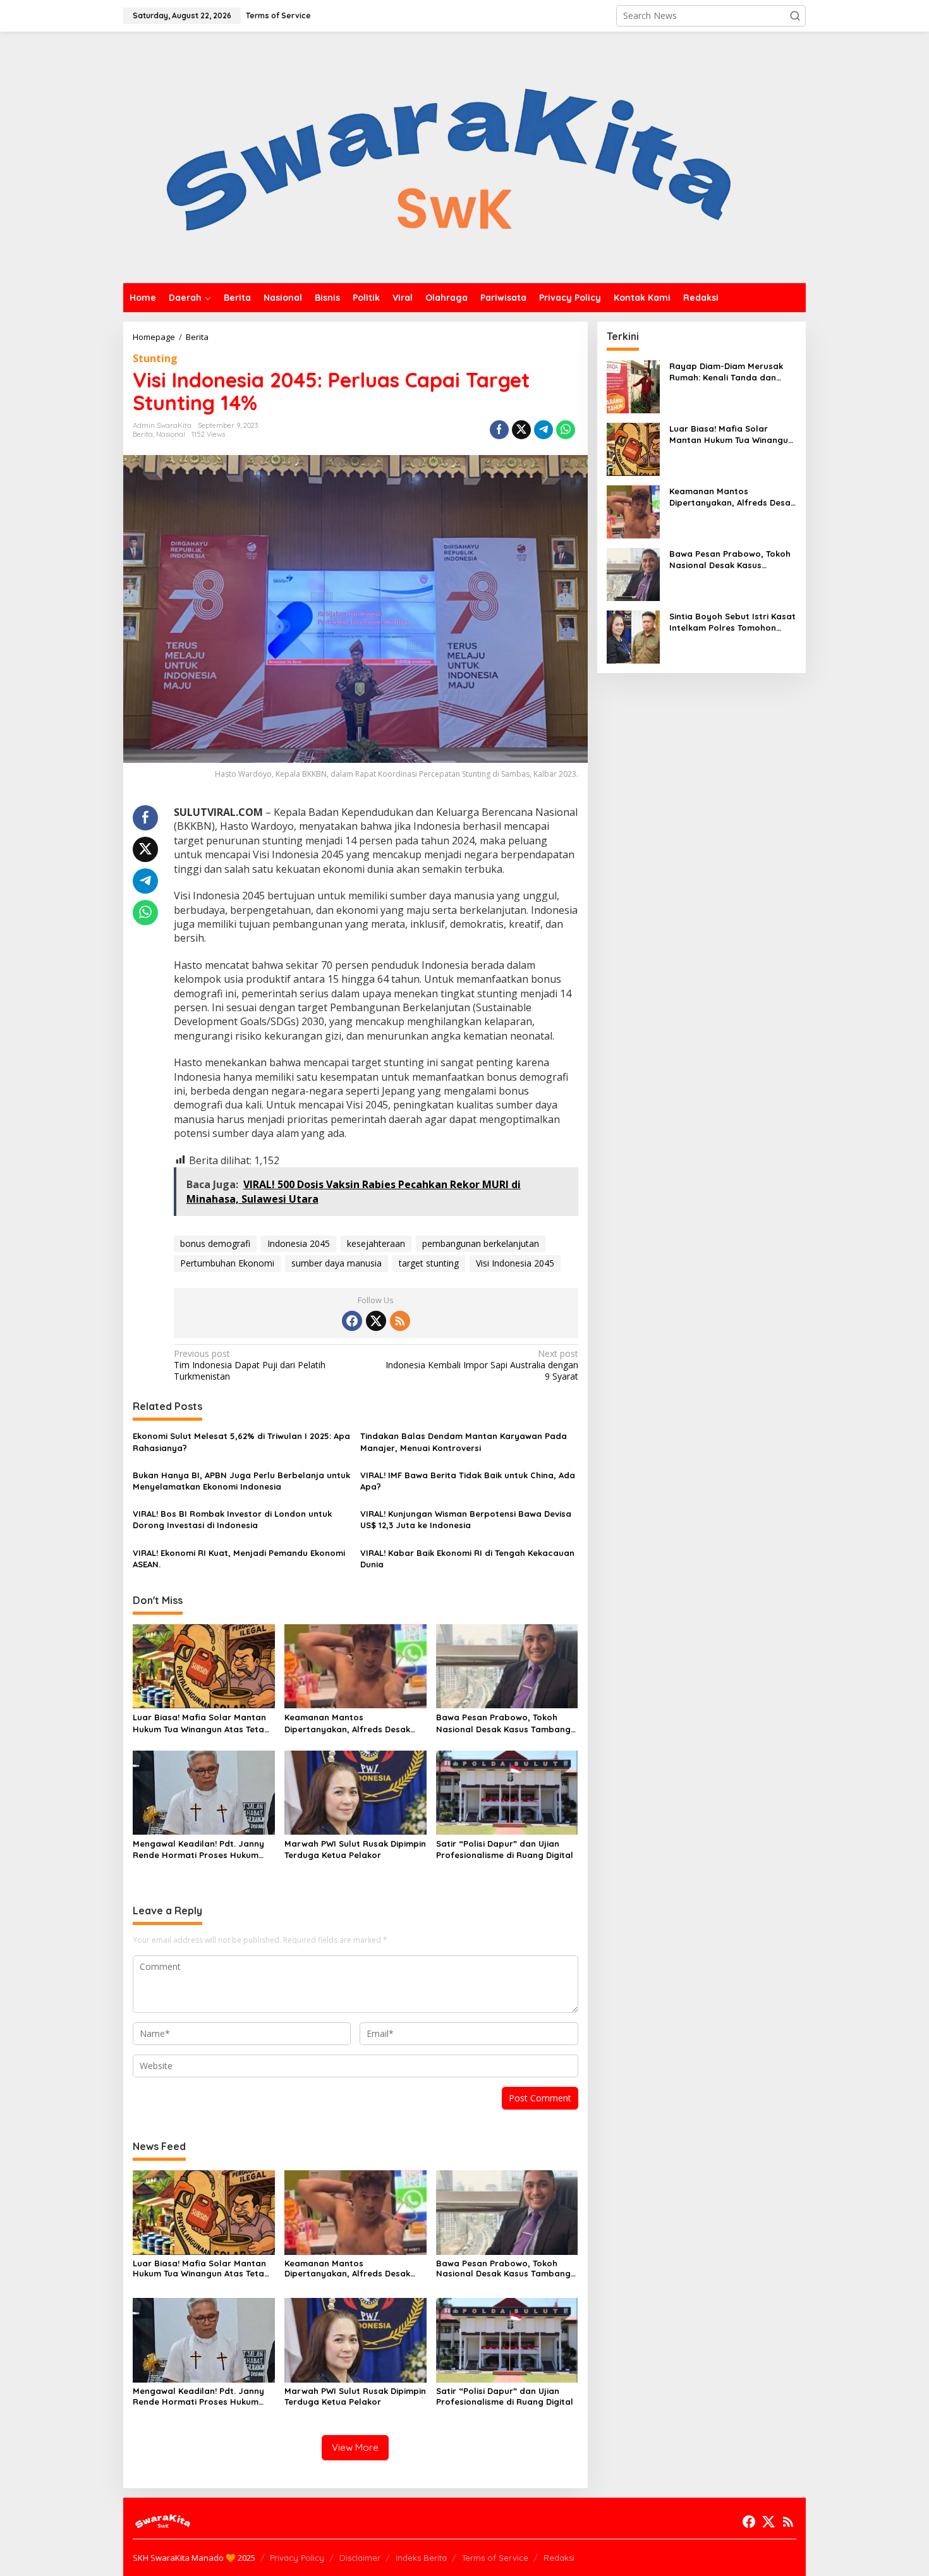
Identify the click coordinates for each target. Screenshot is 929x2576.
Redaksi (559, 2558)
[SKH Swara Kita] (450, 156)
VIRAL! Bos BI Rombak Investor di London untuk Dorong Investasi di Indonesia (232, 1519)
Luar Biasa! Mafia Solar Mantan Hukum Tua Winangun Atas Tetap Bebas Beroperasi (201, 1723)
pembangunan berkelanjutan (481, 1243)
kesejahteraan (376, 1243)
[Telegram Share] (543, 430)
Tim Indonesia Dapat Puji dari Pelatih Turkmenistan (250, 1365)
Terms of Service (495, 2558)
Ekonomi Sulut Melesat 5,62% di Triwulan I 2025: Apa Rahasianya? (241, 1442)
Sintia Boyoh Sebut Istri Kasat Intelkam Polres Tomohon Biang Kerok (732, 622)
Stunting (155, 358)
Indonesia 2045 (299, 1243)
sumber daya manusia (337, 1263)
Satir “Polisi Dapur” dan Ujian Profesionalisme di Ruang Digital (505, 1849)
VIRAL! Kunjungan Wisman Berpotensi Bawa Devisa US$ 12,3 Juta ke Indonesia (466, 1519)
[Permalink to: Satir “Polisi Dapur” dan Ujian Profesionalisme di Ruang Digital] (507, 1792)
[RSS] (400, 1321)
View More (355, 2447)
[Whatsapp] (566, 430)
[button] (795, 16)
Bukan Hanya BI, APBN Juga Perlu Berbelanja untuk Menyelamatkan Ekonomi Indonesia (241, 1481)
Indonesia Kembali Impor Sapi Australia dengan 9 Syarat (482, 1365)
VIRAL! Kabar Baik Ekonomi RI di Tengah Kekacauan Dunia (467, 1558)
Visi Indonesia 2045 (515, 1263)
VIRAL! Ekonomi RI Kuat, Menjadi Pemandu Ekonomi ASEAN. (239, 1558)
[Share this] (499, 430)
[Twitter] (376, 1321)
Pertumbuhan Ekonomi (227, 1263)
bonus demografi (215, 1243)
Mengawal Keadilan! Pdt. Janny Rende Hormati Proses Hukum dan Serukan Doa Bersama (198, 1850)
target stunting (429, 1263)
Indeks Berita (421, 2558)
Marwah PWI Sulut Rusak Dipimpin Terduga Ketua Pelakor (355, 1849)
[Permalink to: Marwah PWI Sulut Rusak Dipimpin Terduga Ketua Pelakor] (355, 1792)
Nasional (171, 434)
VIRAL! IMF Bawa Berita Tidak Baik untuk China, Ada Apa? (468, 1481)
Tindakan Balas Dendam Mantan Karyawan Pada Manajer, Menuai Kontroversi (464, 1442)
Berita (143, 434)
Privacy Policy (297, 2558)
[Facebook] (352, 1321)
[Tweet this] (521, 430)
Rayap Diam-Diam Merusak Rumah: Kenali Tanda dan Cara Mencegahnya (726, 372)
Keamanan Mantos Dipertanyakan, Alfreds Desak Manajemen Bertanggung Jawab (354, 1723)
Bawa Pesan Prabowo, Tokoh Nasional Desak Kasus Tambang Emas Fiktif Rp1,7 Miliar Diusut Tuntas (503, 1723)
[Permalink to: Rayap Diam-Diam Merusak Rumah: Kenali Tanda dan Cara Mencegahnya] (633, 386)
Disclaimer (360, 2558)
